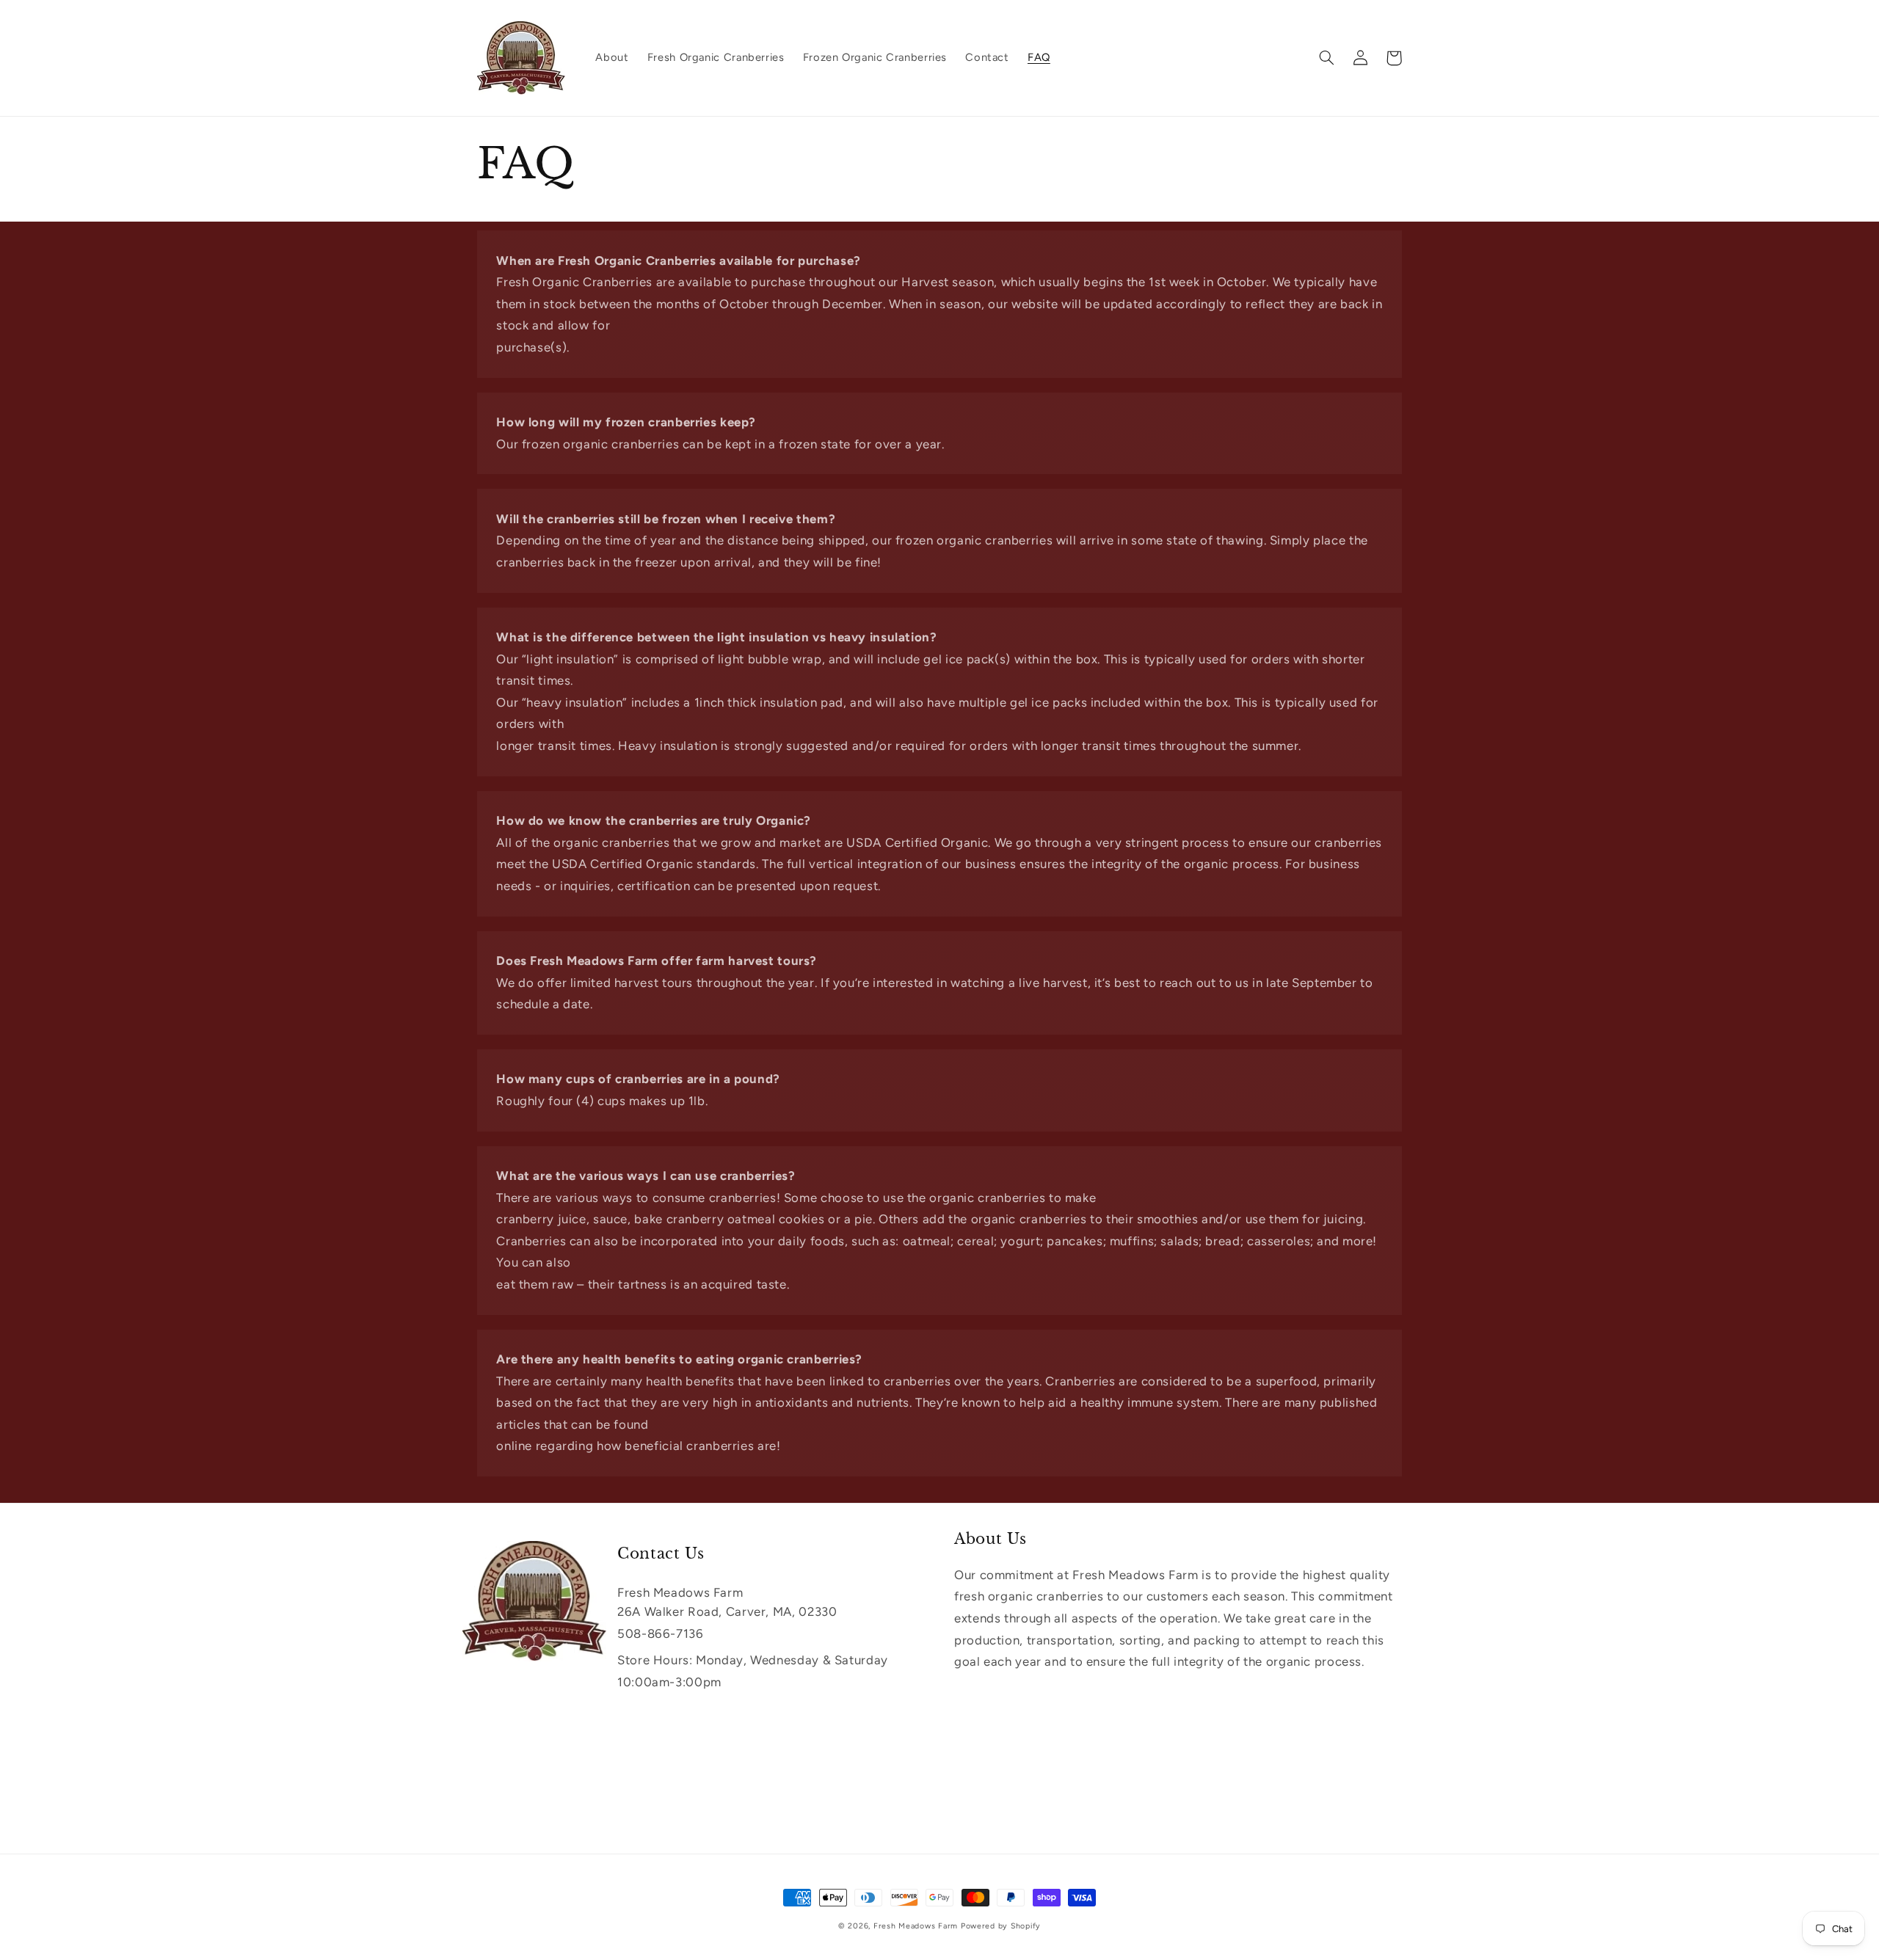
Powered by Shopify (1001, 1926)
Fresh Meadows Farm (916, 1926)
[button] (1326, 58)
